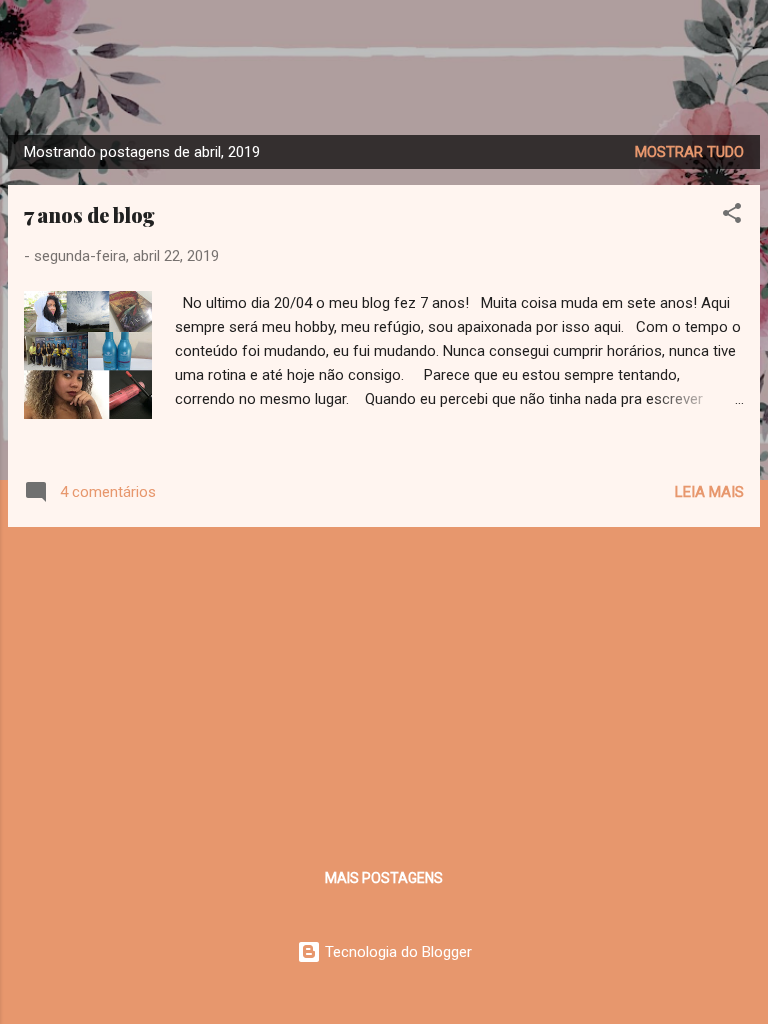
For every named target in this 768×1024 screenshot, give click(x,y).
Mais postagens (384, 878)
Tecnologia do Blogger (396, 952)
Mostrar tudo (689, 152)
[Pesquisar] (740, 40)
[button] (732, 216)
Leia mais (709, 492)
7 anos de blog (89, 214)
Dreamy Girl (384, 83)
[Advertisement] (384, 683)
